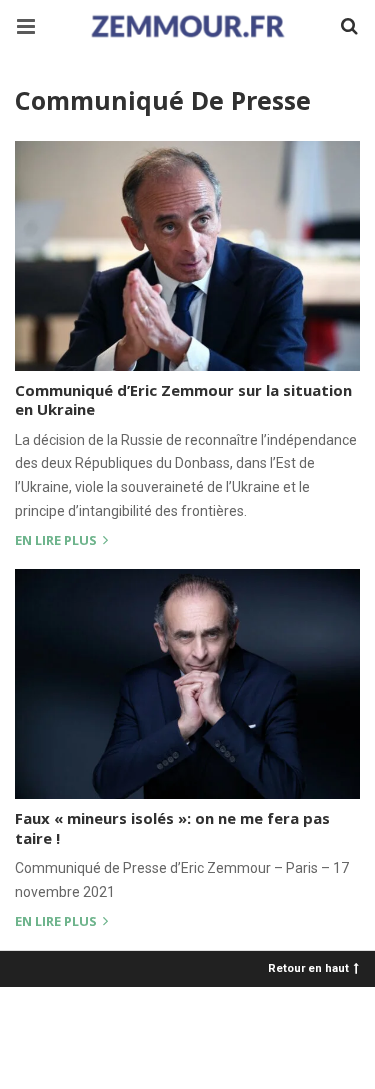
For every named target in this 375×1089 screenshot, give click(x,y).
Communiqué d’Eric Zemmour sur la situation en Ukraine (183, 400)
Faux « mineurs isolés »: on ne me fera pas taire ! (172, 828)
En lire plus (57, 541)
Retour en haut (308, 967)
